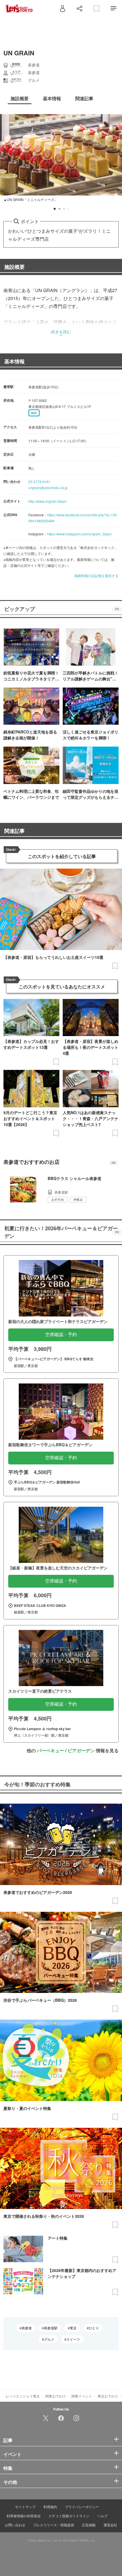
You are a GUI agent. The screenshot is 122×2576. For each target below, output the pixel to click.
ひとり (94, 2328)
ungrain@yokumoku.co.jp (48, 488)
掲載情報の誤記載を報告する (96, 576)
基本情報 (14, 361)
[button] (55, 209)
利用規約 (50, 2507)
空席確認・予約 (61, 1335)
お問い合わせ (15, 2525)
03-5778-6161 (39, 482)
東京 (73, 2328)
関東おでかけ (56, 2396)
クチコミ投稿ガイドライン (69, 2516)
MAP (34, 413)
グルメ (49, 2339)
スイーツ (73, 2339)
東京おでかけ (108, 2396)
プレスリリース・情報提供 (54, 2525)
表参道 (27, 2328)
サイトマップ (25, 2507)
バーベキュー (51, 1750)
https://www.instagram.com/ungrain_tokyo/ (79, 534)
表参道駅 (51, 2328)
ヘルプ (102, 2516)
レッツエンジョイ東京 (23, 2396)
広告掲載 (89, 2525)
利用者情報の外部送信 (24, 2516)
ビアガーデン (81, 1750)
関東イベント (82, 2396)
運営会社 (110, 2525)
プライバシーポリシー (82, 2507)
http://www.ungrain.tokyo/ (48, 501)
